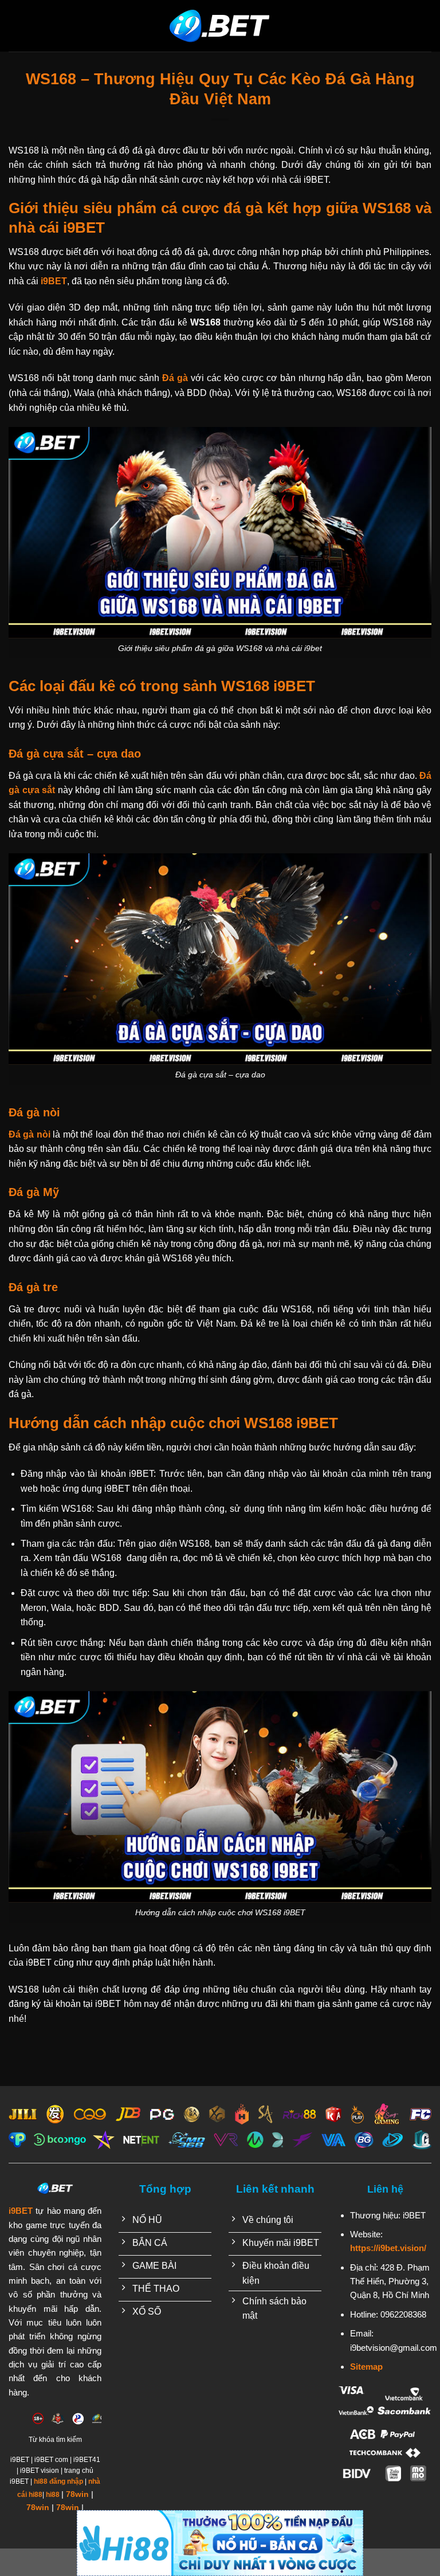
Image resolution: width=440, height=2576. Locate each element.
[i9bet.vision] (220, 26)
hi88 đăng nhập (58, 2481)
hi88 (53, 2495)
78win (77, 2494)
